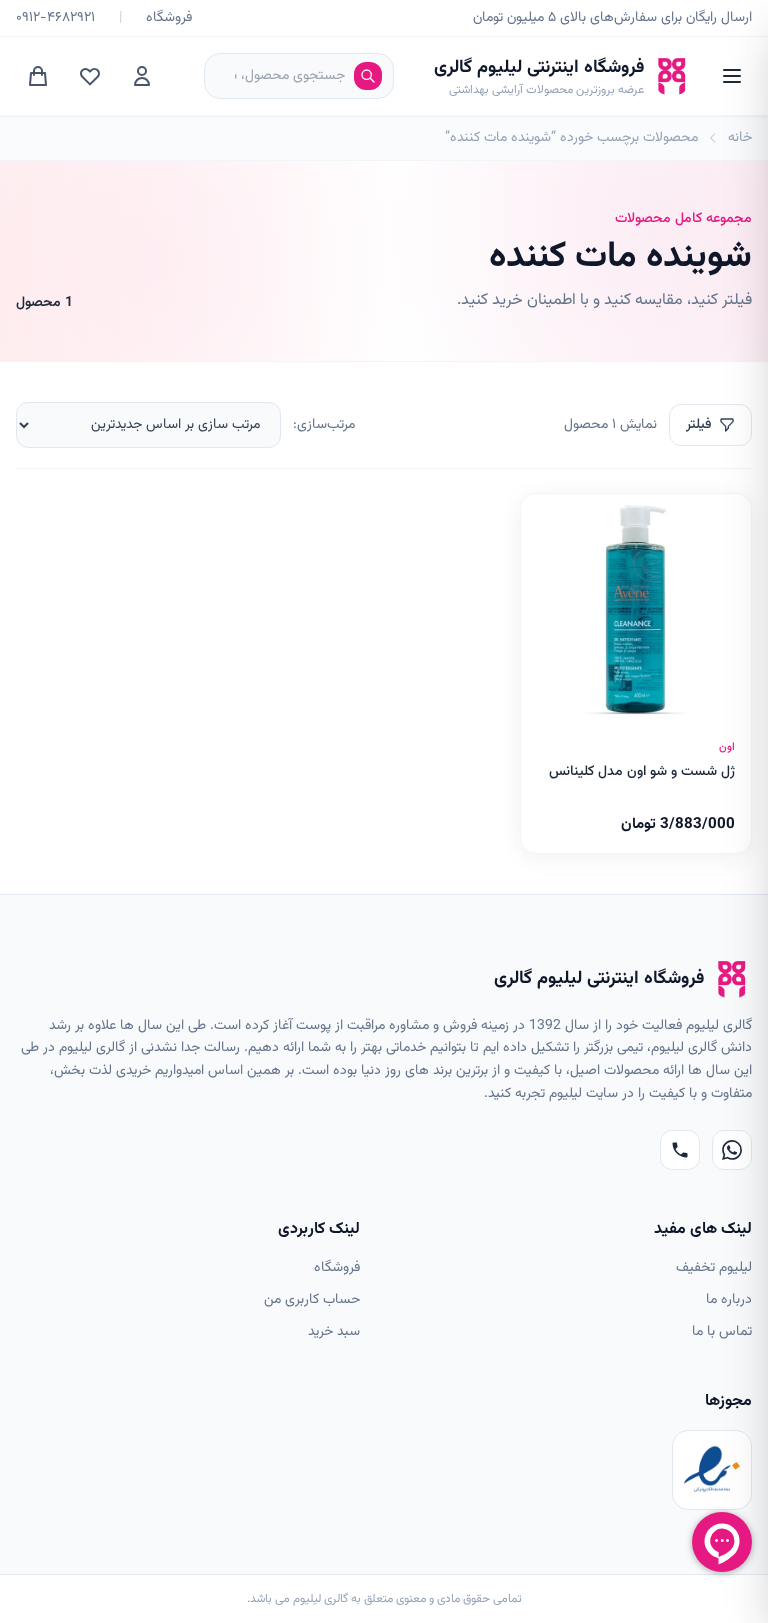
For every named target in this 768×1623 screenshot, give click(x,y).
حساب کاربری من (312, 1300)
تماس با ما (722, 1332)
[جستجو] (368, 76)
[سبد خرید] (38, 76)
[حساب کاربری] (142, 76)
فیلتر (698, 425)
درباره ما (729, 1300)
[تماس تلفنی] (680, 1150)
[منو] (732, 76)
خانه (740, 138)
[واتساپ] (732, 1150)
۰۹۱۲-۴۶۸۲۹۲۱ (55, 18)
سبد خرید (334, 1332)
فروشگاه (169, 18)
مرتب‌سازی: (324, 425)
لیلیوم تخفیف (714, 1268)
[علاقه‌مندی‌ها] (90, 76)
